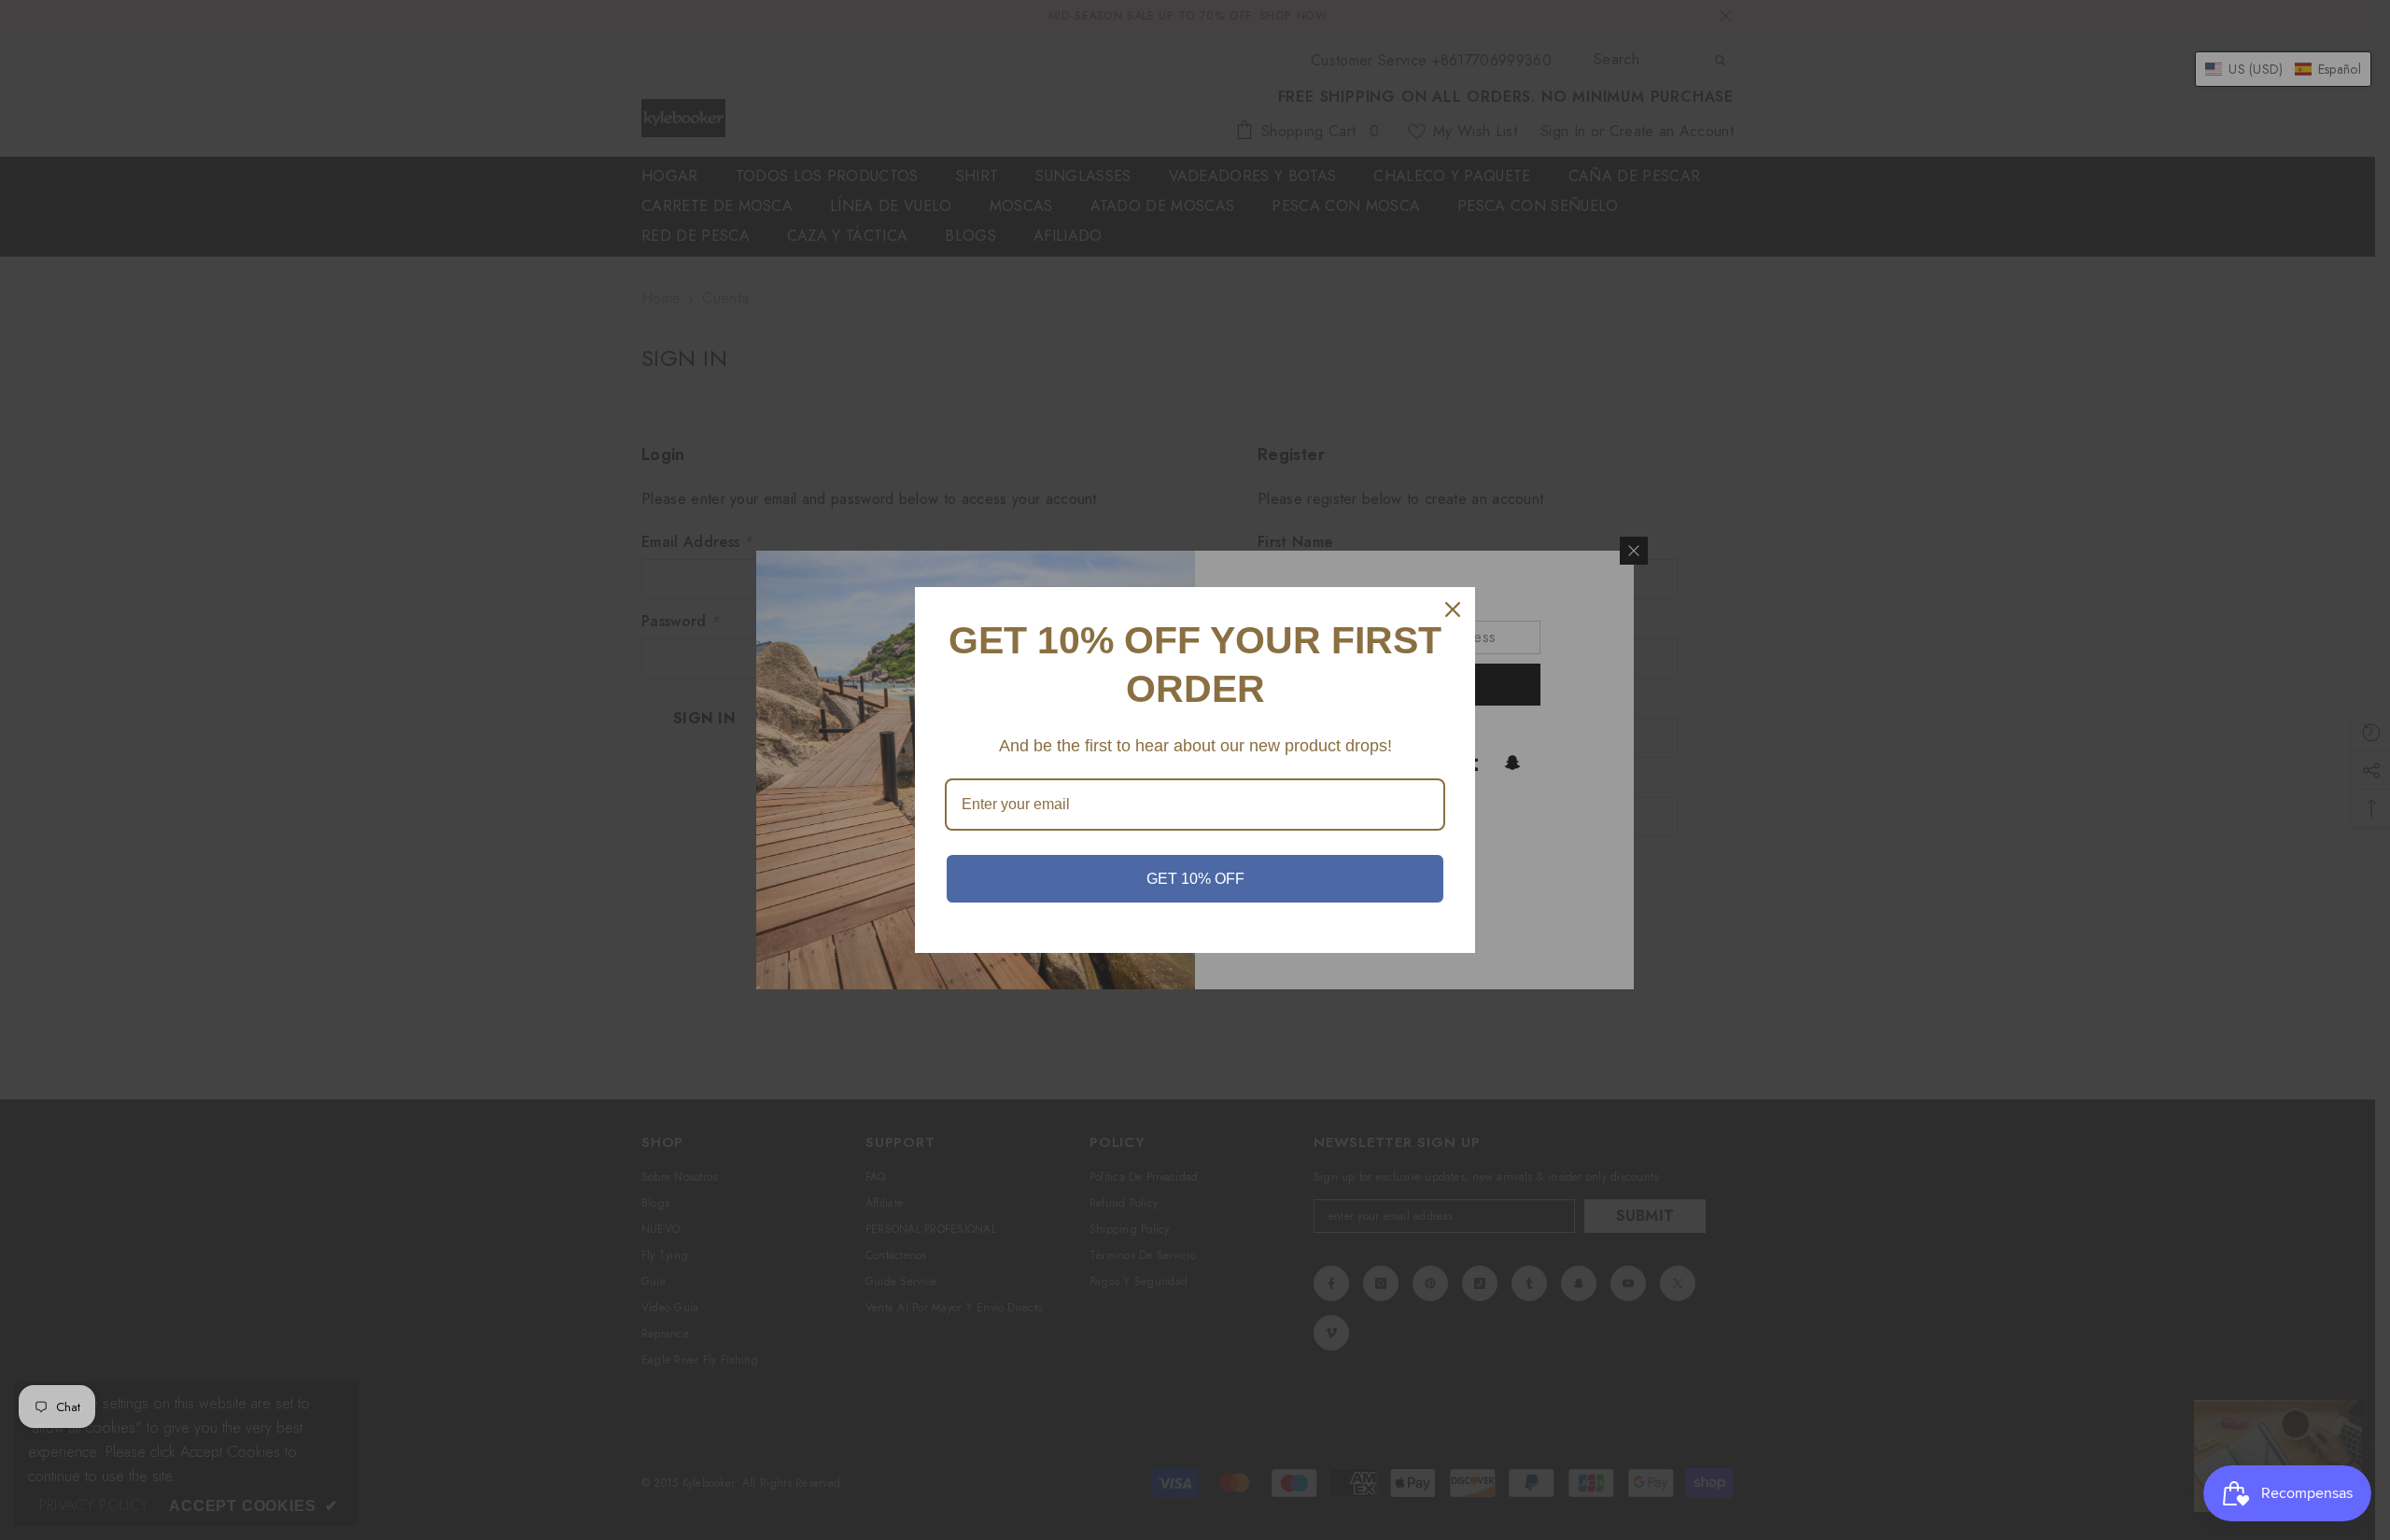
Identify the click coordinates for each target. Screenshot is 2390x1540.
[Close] (1453, 609)
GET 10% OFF (1195, 879)
